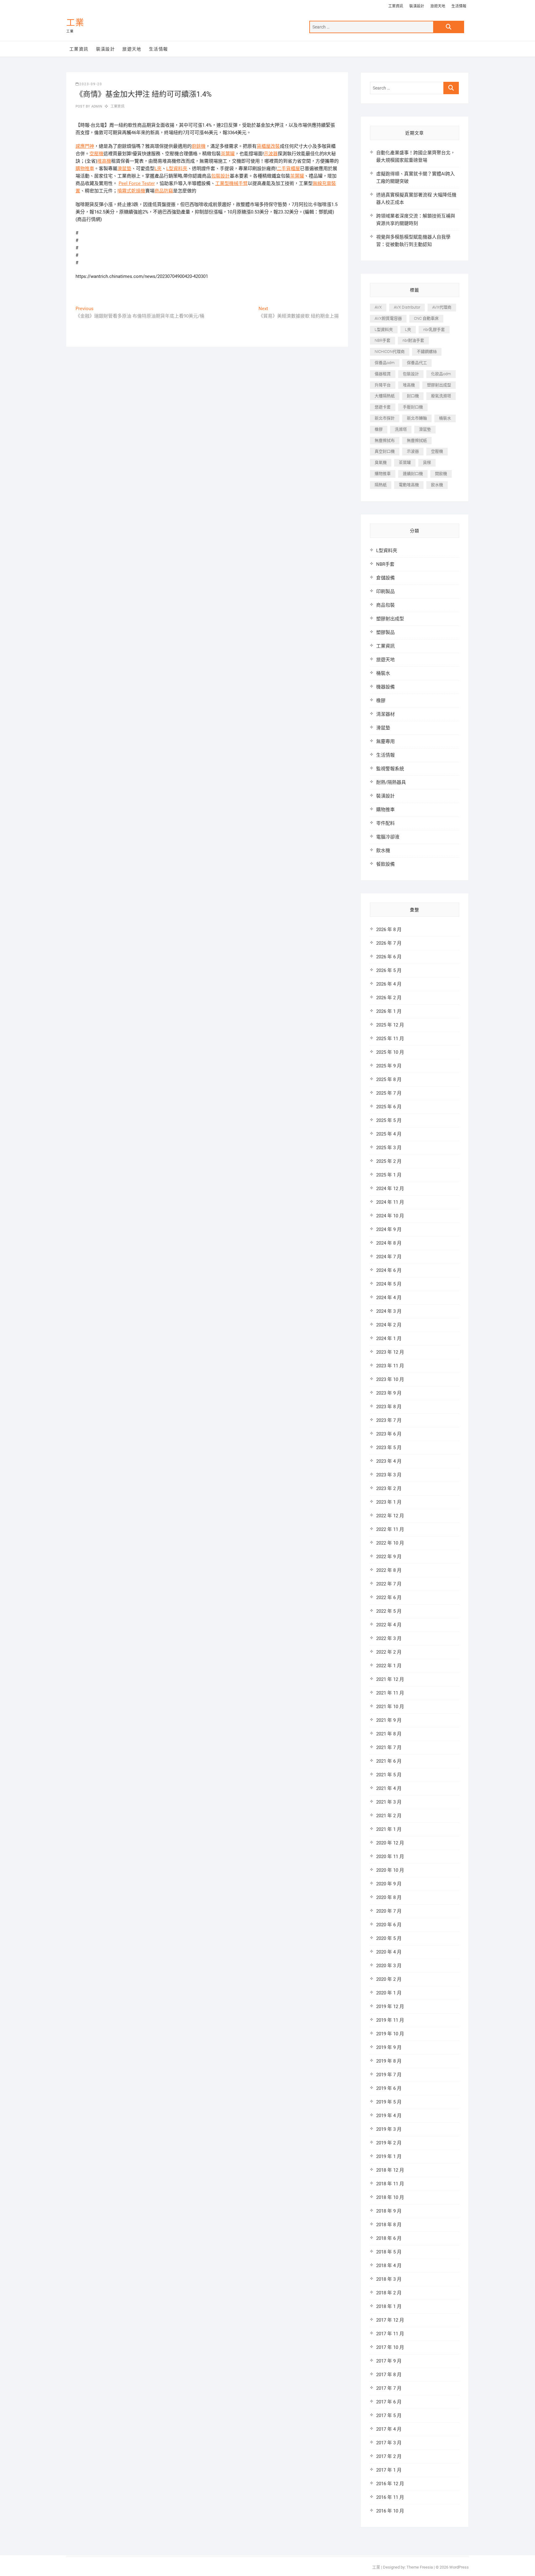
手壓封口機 (413, 407)
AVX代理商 (442, 307)
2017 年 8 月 (389, 2375)
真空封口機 (385, 451)
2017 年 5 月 (389, 2416)
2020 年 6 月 (389, 1925)
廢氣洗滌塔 (441, 396)
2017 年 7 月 (389, 2388)
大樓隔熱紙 (385, 396)
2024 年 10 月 (390, 1216)
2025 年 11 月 (390, 1039)
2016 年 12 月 (390, 2484)
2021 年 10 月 (390, 1707)
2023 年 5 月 (389, 1448)
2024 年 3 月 (389, 1311)
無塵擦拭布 (385, 440)
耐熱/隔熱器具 (391, 782)
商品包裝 (385, 605)
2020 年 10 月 (390, 1870)
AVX (378, 307)
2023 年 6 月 (389, 1434)
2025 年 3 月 (389, 1148)
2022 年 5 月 (389, 1611)
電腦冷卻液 (388, 837)
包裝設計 (220, 176)
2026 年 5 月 (389, 970)
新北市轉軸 (417, 418)
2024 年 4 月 (389, 1298)
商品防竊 (164, 191)
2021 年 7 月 (389, 1747)
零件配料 (385, 823)
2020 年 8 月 (389, 1897)
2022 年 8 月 (389, 1570)
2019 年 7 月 (389, 2075)
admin (96, 106)
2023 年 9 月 (389, 1393)
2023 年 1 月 (389, 1502)
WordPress (459, 2567)
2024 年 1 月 (389, 1339)
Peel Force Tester (137, 183)
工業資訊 (396, 6)
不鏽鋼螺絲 (427, 352)
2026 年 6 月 (389, 957)
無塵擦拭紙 (417, 440)
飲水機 (437, 485)
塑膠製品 (385, 632)
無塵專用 (385, 741)
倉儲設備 (385, 578)
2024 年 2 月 (389, 1325)
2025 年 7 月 (389, 1093)
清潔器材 (385, 714)
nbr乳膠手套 (434, 330)
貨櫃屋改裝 (268, 146)
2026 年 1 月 (389, 1011)
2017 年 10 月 (390, 2347)
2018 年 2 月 (389, 2293)
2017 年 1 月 (389, 2470)
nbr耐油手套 (413, 340)
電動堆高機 (409, 485)
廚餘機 (199, 146)
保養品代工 (417, 363)
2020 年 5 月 (389, 1938)
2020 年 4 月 (389, 1952)
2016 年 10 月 (390, 2511)
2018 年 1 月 (389, 2306)
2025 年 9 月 (389, 1066)
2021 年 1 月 (389, 1829)
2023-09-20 (91, 84)
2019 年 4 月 (389, 2116)
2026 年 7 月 (389, 943)
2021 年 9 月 (389, 1720)
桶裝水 (445, 418)
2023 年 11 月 (390, 1366)
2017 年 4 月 (389, 2429)
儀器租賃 (383, 374)
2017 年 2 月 (389, 2456)
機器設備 (385, 687)
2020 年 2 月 (389, 1979)
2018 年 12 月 (390, 2170)
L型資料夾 (177, 169)
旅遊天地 (438, 6)
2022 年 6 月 (389, 1598)
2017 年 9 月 (389, 2361)
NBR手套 (383, 340)
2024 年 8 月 (389, 1243)
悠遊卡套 (383, 407)
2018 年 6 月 (389, 2238)
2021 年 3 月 (389, 1802)
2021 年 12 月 (390, 1679)
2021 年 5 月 (389, 1775)
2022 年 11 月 (390, 1529)
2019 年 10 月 (390, 2034)
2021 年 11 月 (390, 1693)
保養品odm (385, 363)
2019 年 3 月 (389, 2129)
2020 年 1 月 (389, 1993)
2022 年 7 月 (389, 1584)
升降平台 (383, 385)
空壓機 (96, 154)
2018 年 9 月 (389, 2211)
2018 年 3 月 (389, 2279)
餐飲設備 (385, 864)
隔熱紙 (381, 485)
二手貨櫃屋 (288, 169)
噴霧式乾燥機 (131, 191)
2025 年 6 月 (389, 1107)
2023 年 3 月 (389, 1475)
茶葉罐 (228, 154)
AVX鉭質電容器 (388, 318)
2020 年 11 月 (390, 1857)
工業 (75, 23)
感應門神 (85, 146)
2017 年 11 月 (390, 2334)
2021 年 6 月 (389, 1761)
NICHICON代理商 (390, 352)
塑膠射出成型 (439, 385)
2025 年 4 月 (389, 1134)
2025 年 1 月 (389, 1175)
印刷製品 (385, 591)
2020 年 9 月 (389, 1884)
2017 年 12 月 (390, 2320)
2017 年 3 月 (389, 2443)
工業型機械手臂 (231, 183)
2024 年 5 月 (389, 1284)
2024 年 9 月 (389, 1229)
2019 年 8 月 (389, 2061)
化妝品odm (441, 374)
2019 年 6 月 (389, 2088)
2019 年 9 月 (389, 2047)
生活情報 (459, 6)
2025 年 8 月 (389, 1079)
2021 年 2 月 (389, 1816)
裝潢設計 (417, 6)
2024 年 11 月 (390, 1202)
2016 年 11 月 (390, 2497)
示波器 (271, 154)
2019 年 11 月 (390, 2020)
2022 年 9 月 (389, 1557)
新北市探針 (385, 418)
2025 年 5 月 (389, 1120)
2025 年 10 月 (390, 1052)
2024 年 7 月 (389, 1257)
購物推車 (85, 169)
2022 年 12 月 (390, 1516)
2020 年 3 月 (389, 1966)
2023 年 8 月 (389, 1407)
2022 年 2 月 (389, 1652)
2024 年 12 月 (390, 1189)
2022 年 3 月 (389, 1638)
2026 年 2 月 (389, 998)
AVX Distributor (407, 307)
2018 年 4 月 (389, 2266)
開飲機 (441, 474)
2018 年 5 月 (389, 2252)
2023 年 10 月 (390, 1379)
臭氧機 (381, 462)
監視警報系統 (390, 769)
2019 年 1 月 (389, 2156)
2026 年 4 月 (389, 984)
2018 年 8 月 (389, 2225)
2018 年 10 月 (390, 2197)
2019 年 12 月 (390, 2007)
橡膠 (379, 429)
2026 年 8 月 (389, 930)
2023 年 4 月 (389, 1461)
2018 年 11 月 (390, 2184)
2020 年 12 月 (390, 1843)
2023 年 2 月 (389, 1488)
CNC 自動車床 (426, 318)
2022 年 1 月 (389, 1666)
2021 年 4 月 (389, 1788)
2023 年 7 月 (389, 1420)
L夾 (158, 169)
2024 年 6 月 (389, 1270)
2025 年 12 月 (390, 1025)
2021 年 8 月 (389, 1734)
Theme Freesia (420, 2567)
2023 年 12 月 (390, 1352)
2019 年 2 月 (389, 2143)
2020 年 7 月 (389, 1911)
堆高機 (104, 161)
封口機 (413, 396)
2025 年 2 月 (389, 1161)
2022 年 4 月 (389, 1625)
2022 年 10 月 (390, 1543)
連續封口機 (413, 474)
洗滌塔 (401, 429)
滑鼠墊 (124, 169)
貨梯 (427, 462)
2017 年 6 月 (389, 2402)
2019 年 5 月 (389, 2102)
